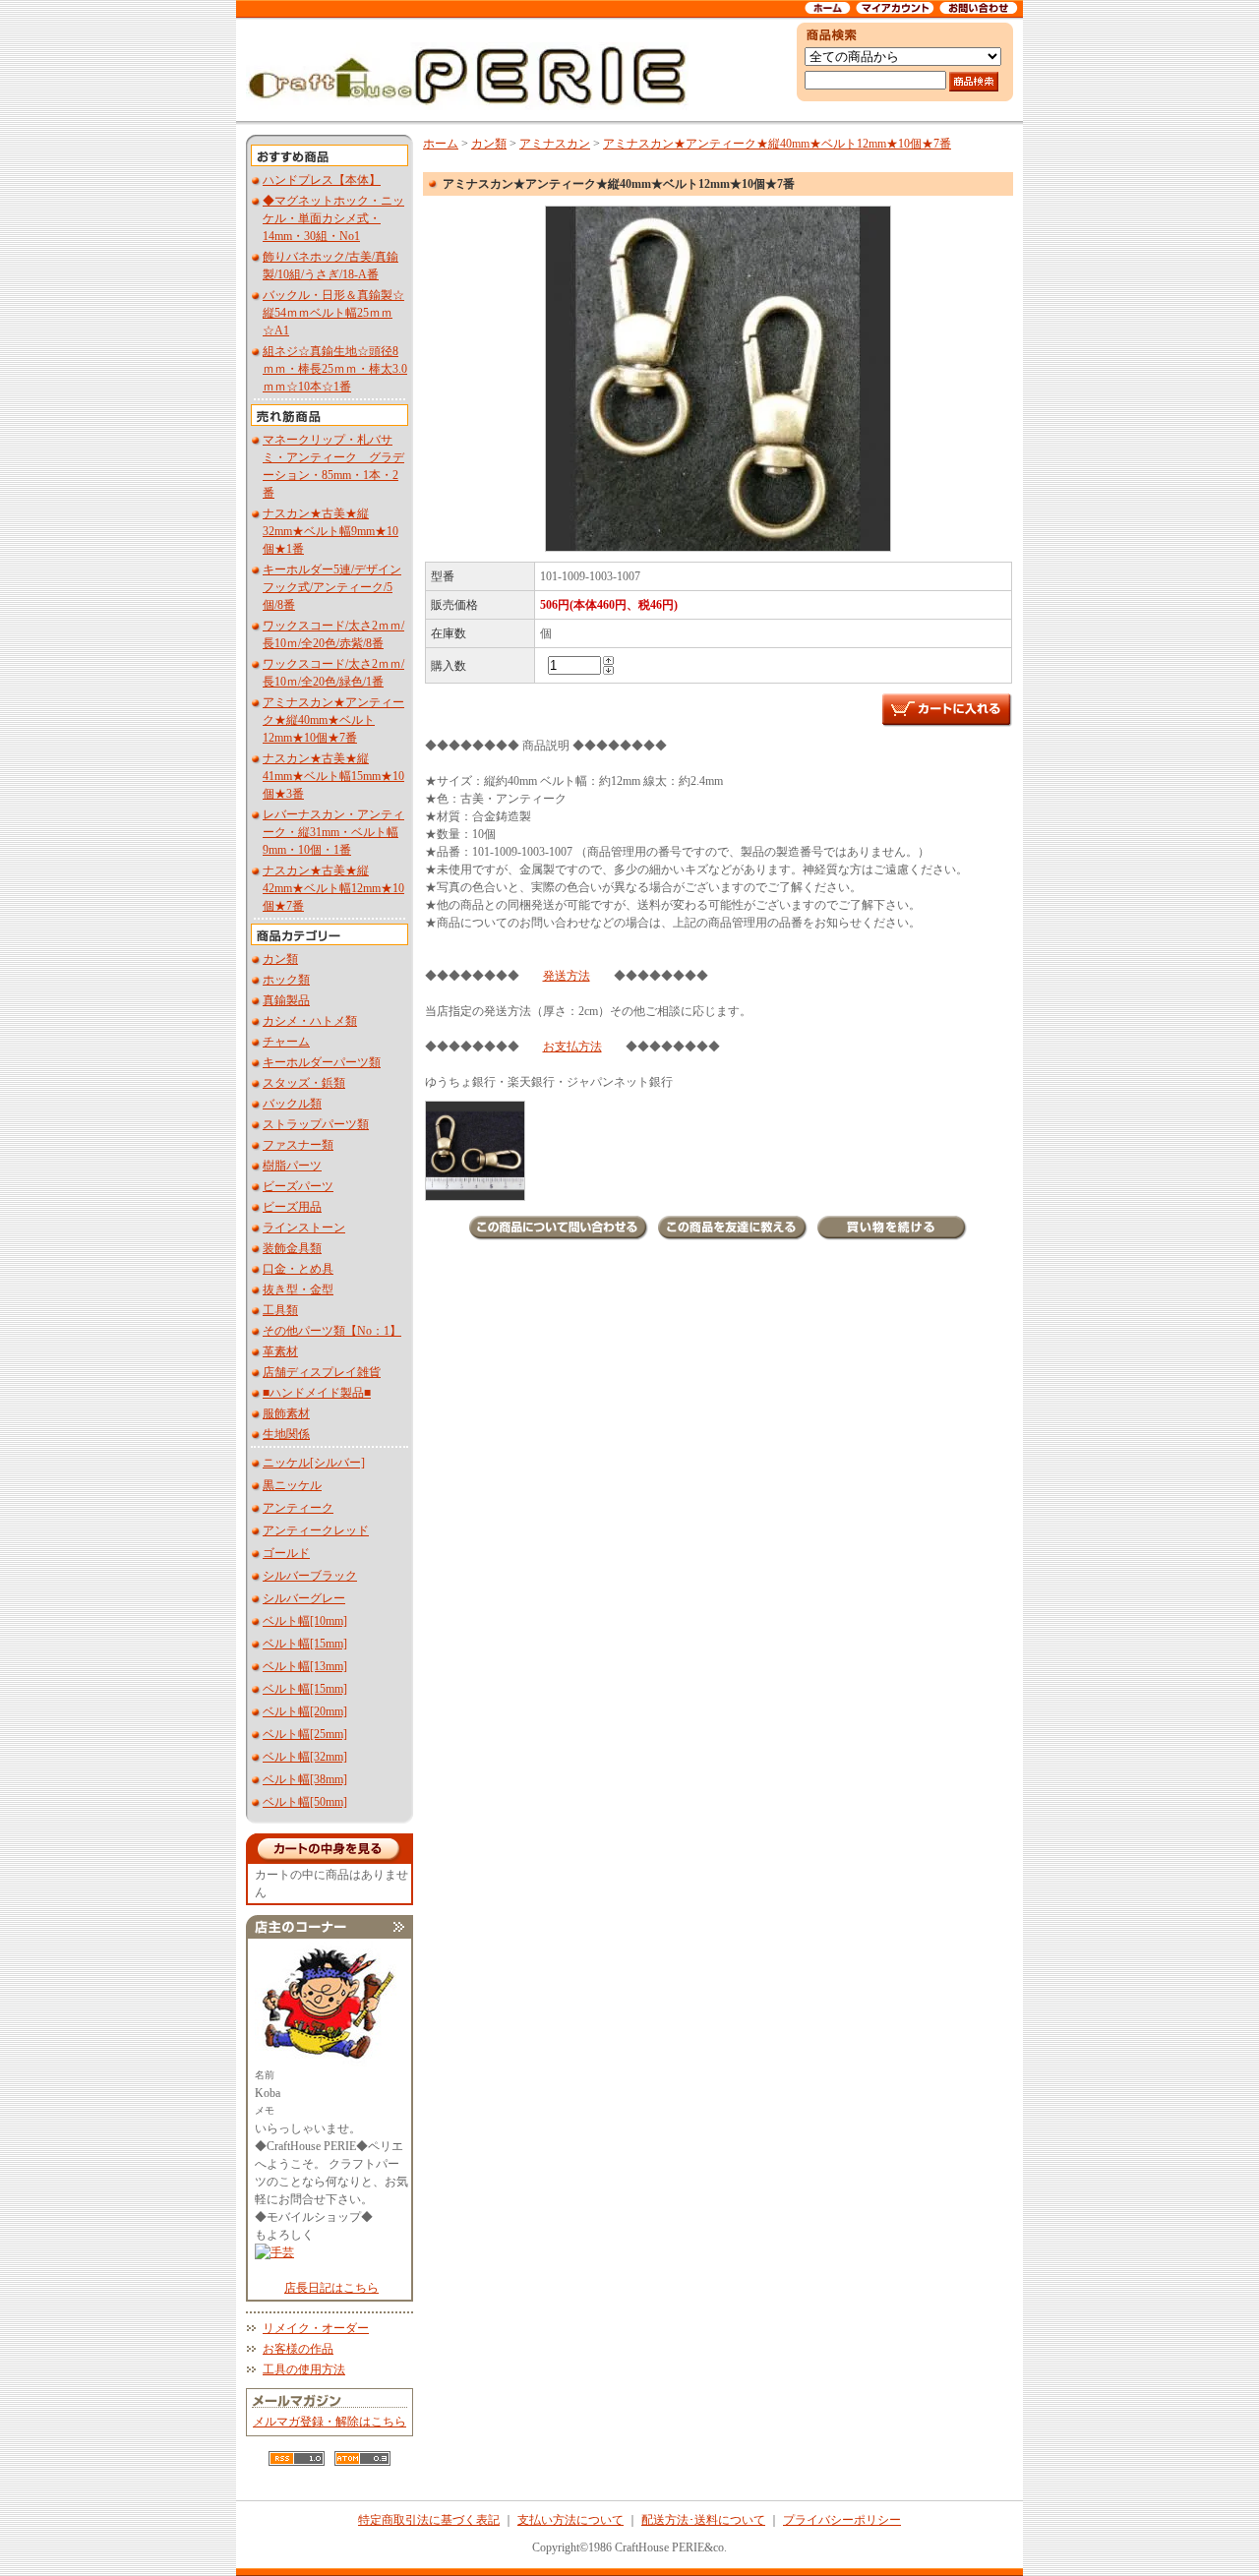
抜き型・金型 (298, 1289)
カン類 (280, 959)
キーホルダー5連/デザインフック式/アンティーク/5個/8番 (332, 587)
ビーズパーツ (298, 1186)
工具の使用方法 (304, 2369)
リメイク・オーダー (316, 2328)
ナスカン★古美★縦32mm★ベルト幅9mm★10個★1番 (330, 531)
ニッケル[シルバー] (314, 1463)
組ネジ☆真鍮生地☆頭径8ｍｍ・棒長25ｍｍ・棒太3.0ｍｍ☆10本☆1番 (335, 369)
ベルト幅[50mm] (305, 1802)
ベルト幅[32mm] (305, 1757)
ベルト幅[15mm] (305, 1644)
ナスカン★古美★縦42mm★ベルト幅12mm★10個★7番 (333, 888)
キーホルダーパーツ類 (322, 1062)
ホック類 (286, 980)
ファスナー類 (298, 1145)
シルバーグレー (304, 1598)
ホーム (441, 144)
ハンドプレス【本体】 (322, 180)
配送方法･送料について (703, 2520)
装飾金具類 (292, 1248)
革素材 (280, 1351)
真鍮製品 (286, 1000)
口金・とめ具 (298, 1269)
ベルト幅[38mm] (305, 1779)
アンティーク (298, 1508)
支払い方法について (570, 2520)
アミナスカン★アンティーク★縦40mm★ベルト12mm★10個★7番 (333, 720)
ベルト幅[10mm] (305, 1621)
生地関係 (286, 1434)
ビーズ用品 (292, 1207)
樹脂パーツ (292, 1166)
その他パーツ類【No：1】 (332, 1331)
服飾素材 (286, 1413)
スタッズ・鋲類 (304, 1083)
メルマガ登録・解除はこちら (330, 2422)
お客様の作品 (298, 2349)
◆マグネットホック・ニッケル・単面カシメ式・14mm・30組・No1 (333, 218)
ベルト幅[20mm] (305, 1711)
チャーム (286, 1042)
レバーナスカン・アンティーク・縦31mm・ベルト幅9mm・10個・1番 (333, 832)
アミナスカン (555, 144)
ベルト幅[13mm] (305, 1666)
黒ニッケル (292, 1485)
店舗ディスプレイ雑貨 (322, 1372)
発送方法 (567, 976)
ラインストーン (304, 1228)
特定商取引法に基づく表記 (429, 2520)
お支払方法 (572, 1047)
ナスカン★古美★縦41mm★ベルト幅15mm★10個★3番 (333, 776)
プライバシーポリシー (842, 2520)
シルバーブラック (310, 1576)
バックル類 (292, 1104)
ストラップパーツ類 (316, 1124)
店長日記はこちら (331, 2288)
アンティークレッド (316, 1530)
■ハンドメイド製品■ (317, 1393)
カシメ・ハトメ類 (310, 1021)
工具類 (280, 1310)
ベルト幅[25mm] (305, 1734)
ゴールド (286, 1553)
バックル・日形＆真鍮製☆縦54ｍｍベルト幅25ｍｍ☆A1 (333, 313)
